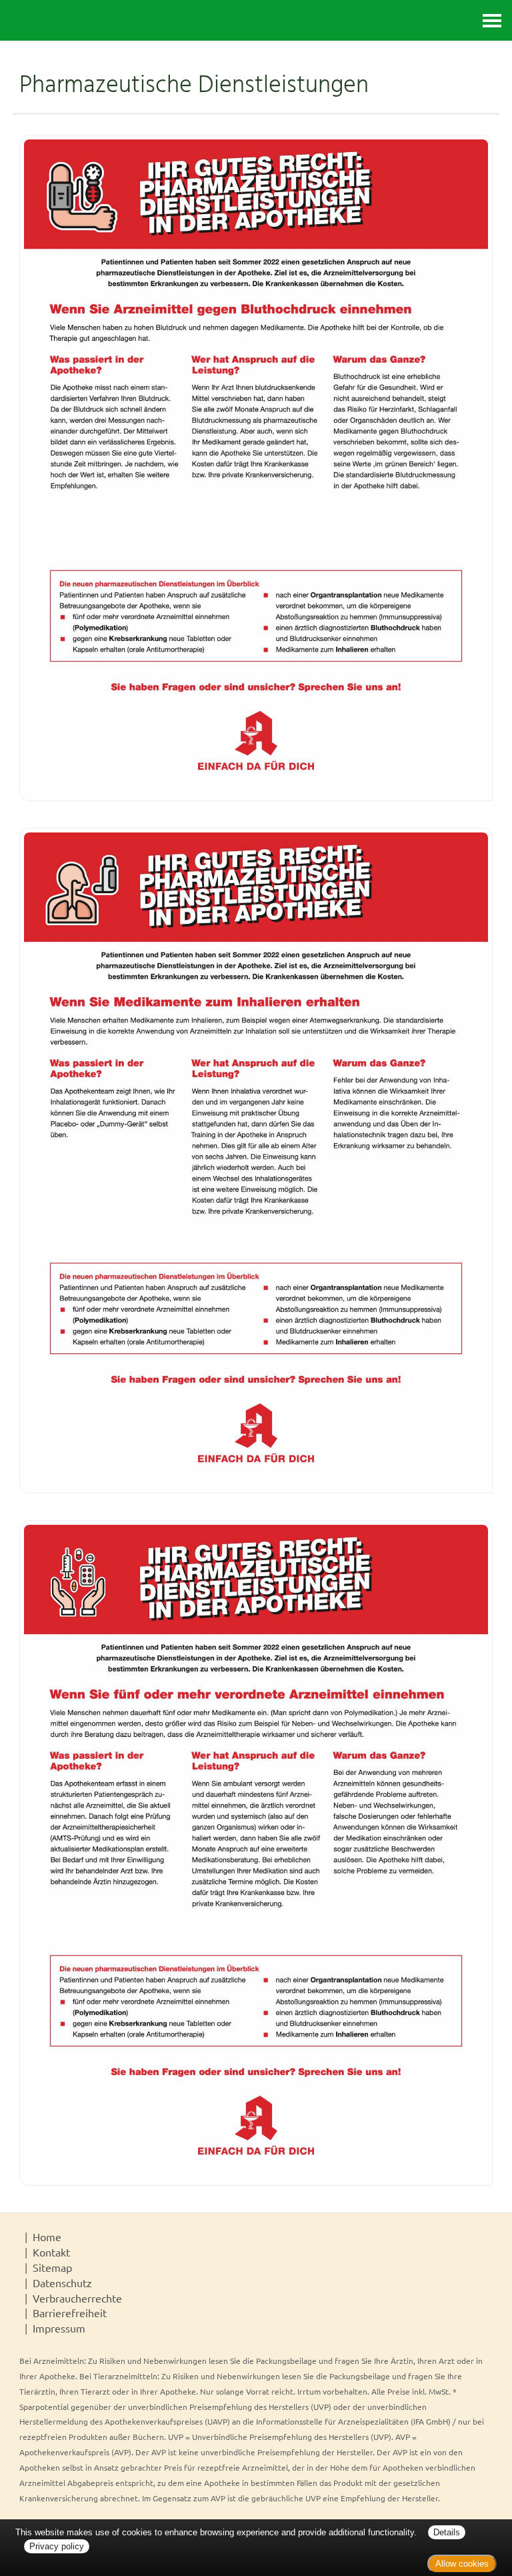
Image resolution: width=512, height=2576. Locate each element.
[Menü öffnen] (492, 20)
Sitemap (52, 2267)
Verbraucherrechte (77, 2298)
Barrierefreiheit (70, 2313)
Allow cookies (462, 2564)
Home (47, 2236)
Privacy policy (57, 2546)
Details (447, 2532)
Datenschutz (62, 2283)
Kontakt (51, 2252)
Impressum (59, 2328)
